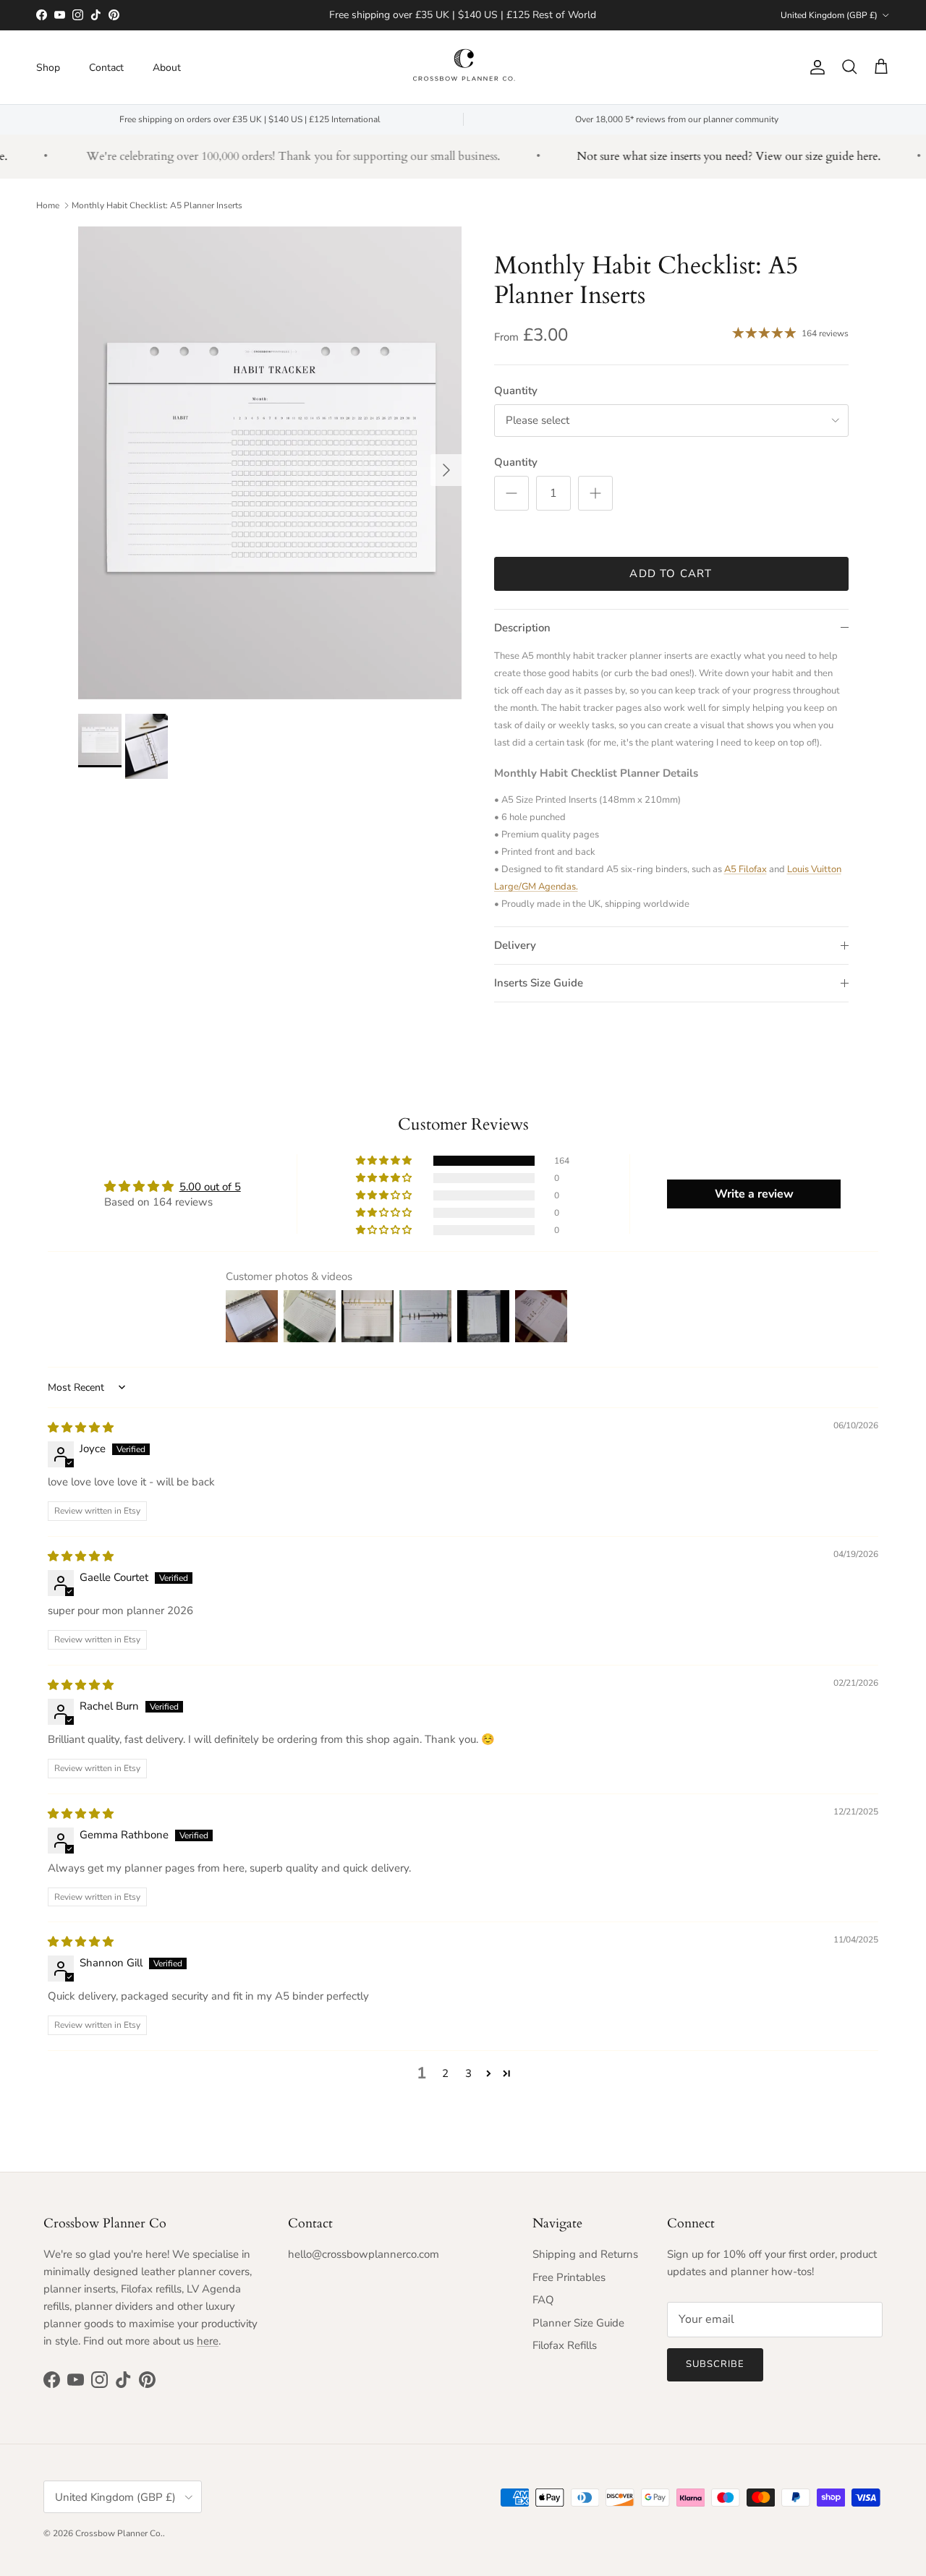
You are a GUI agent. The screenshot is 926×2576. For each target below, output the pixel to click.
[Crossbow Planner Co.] (463, 67)
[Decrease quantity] (511, 493)
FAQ (543, 2300)
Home (48, 205)
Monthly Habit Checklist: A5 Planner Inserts (157, 205)
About (167, 67)
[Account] (815, 67)
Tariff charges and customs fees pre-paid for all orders (463, 16)
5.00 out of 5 (210, 1187)
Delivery (515, 945)
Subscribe (715, 2364)
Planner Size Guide (578, 2323)
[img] (81, 1428)
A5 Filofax (746, 869)
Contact (106, 67)
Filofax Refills (565, 2345)
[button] (385, 1161)
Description (522, 628)
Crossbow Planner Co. (119, 2533)
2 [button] (445, 2073)
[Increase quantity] (595, 493)
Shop (48, 67)
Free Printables (569, 2277)
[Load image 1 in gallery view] (270, 463)
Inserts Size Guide (539, 983)
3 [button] (468, 2073)
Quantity (516, 391)
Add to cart (671, 573)
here (208, 2341)
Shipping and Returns (585, 2254)
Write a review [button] (754, 1194)
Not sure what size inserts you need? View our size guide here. (707, 156)
